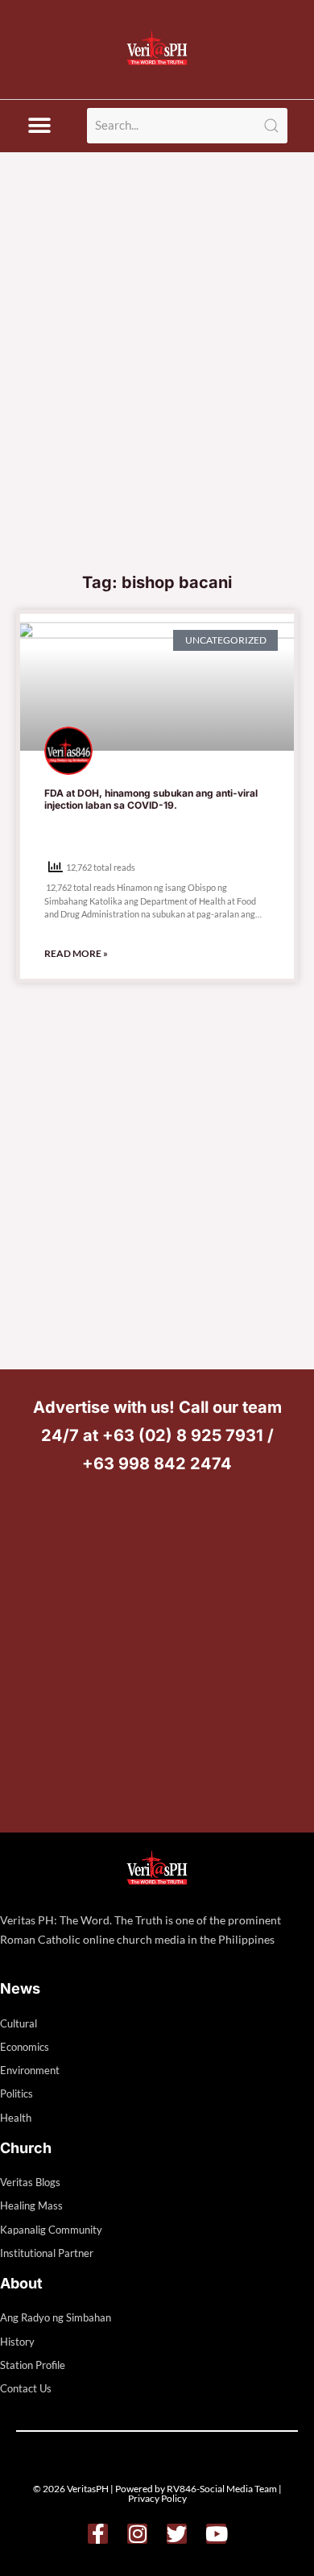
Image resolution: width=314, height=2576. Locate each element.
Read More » (76, 953)
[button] (39, 126)
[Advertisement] (157, 398)
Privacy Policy (157, 2498)
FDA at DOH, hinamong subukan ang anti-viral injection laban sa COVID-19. (151, 799)
